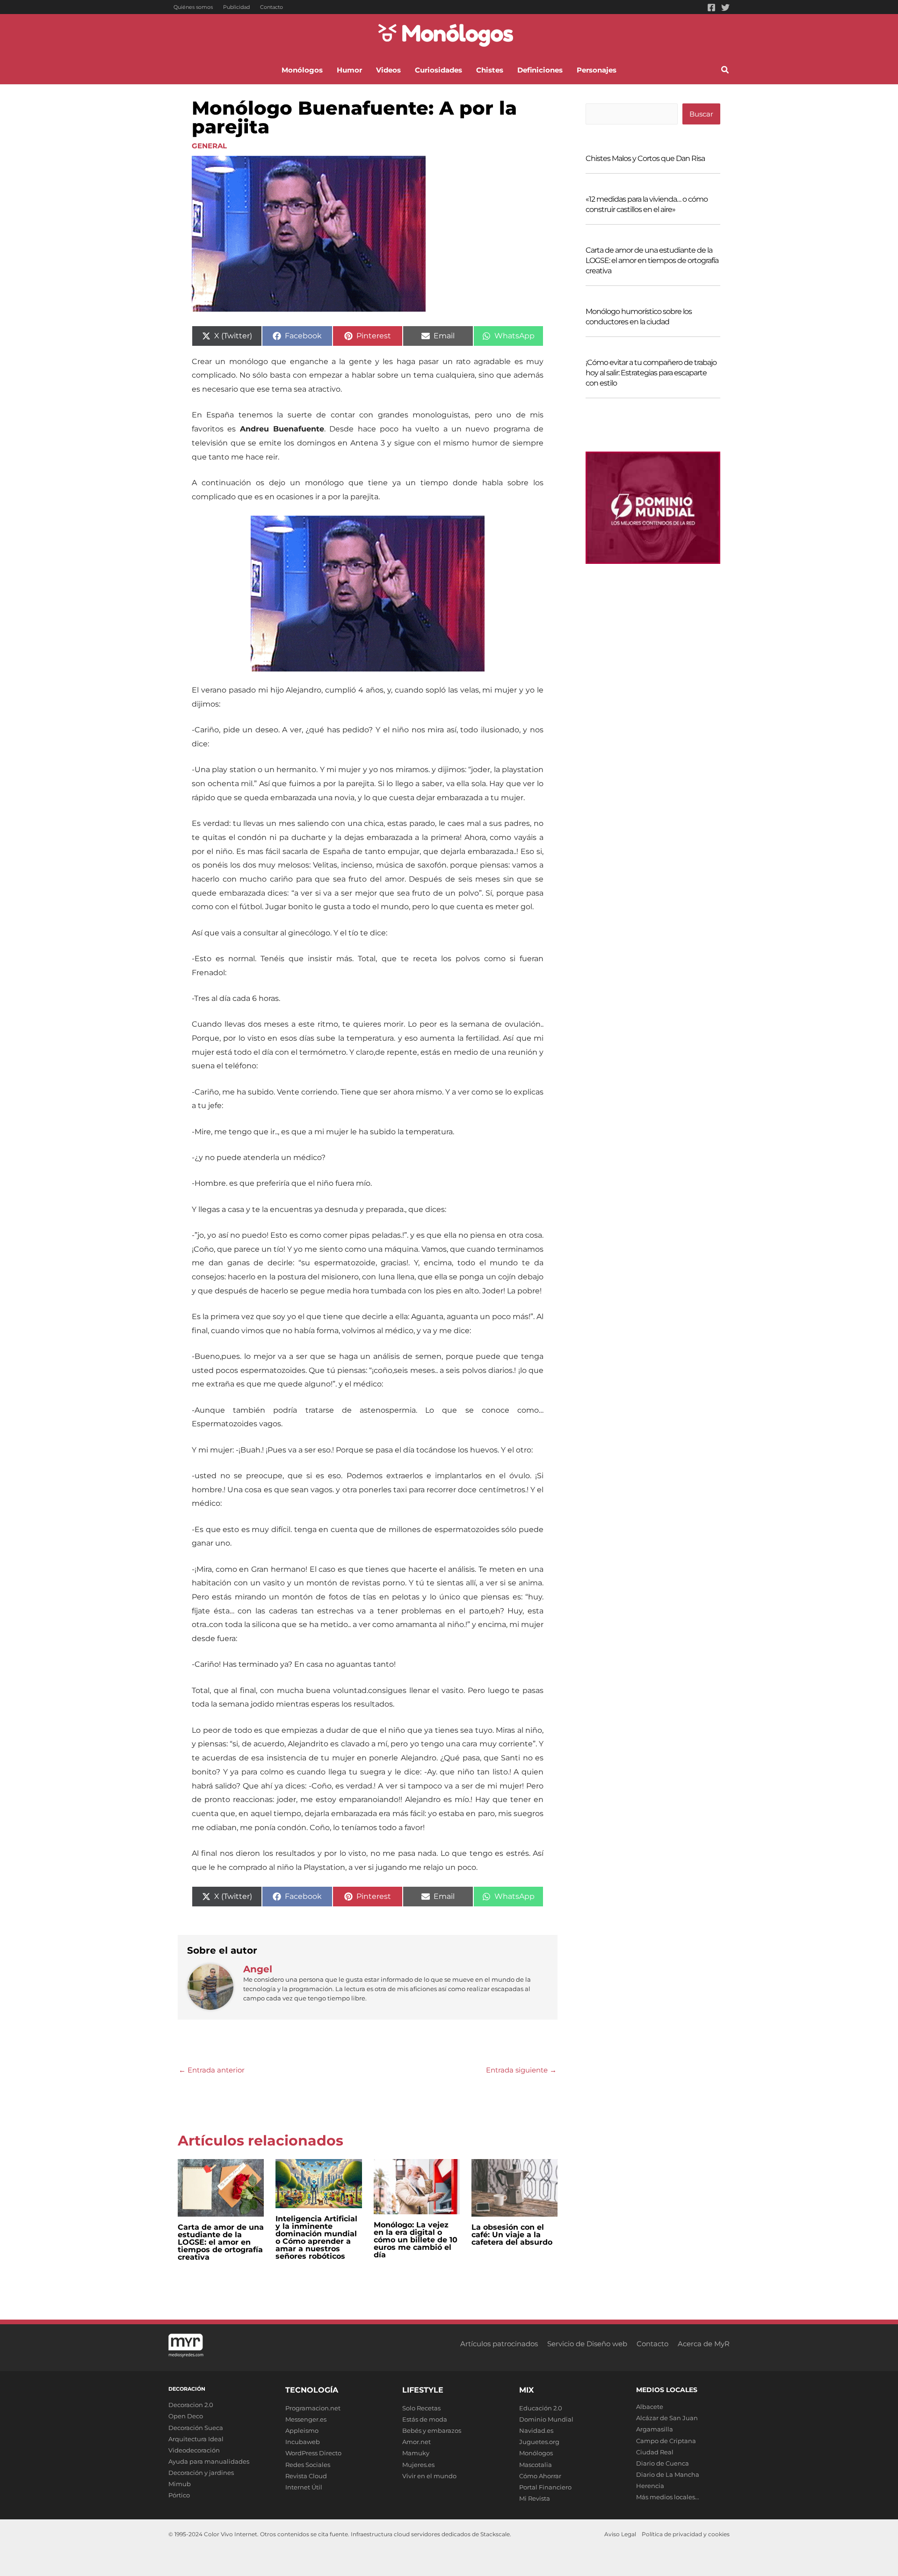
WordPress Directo (313, 2453)
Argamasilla (655, 2429)
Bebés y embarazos (432, 2430)
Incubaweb (303, 2442)
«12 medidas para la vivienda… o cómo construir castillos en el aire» (647, 204)
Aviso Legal (620, 2534)
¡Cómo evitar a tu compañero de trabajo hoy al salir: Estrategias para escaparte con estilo (651, 373)
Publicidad (236, 7)
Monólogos (536, 2453)
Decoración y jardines (201, 2473)
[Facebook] (711, 7)
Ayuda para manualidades (209, 2461)
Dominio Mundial (546, 2419)
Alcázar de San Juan (667, 2418)
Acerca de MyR (704, 2344)
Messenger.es (306, 2419)
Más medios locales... (668, 2497)
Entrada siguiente (521, 2070)
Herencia (650, 2486)
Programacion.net (313, 2408)
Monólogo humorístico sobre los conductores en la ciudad (639, 317)
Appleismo (302, 2430)
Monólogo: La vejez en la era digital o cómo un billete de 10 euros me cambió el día (416, 2240)
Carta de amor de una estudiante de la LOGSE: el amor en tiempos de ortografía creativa (221, 2242)
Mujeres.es (418, 2465)
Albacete (650, 2407)
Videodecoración (194, 2450)
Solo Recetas (421, 2408)
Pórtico (179, 2495)
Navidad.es (536, 2430)
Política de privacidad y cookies (686, 2534)
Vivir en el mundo (429, 2476)
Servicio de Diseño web (587, 2344)
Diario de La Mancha (668, 2474)
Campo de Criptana (666, 2441)
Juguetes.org (539, 2442)
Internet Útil (304, 2487)
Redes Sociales (308, 2465)
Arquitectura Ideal (196, 2439)
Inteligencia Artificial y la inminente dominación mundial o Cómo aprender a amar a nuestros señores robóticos (316, 2237)
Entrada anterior (212, 2070)
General (209, 146)
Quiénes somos (193, 7)
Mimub (180, 2484)
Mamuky (416, 2453)
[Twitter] (725, 7)
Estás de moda (425, 2419)
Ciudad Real (655, 2452)
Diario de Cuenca (663, 2463)
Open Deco (186, 2416)
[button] (725, 71)
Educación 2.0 (541, 2408)
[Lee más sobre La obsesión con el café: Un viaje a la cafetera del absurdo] (514, 2187)
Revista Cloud (306, 2476)
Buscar (701, 114)
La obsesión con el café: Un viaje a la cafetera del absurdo (512, 2235)
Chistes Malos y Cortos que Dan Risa (645, 158)
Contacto (272, 7)
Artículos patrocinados (499, 2344)
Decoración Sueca (196, 2428)
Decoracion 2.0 (191, 2405)
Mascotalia (536, 2465)
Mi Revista (535, 2498)
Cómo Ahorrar (540, 2476)
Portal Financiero (545, 2487)
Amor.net (416, 2442)
